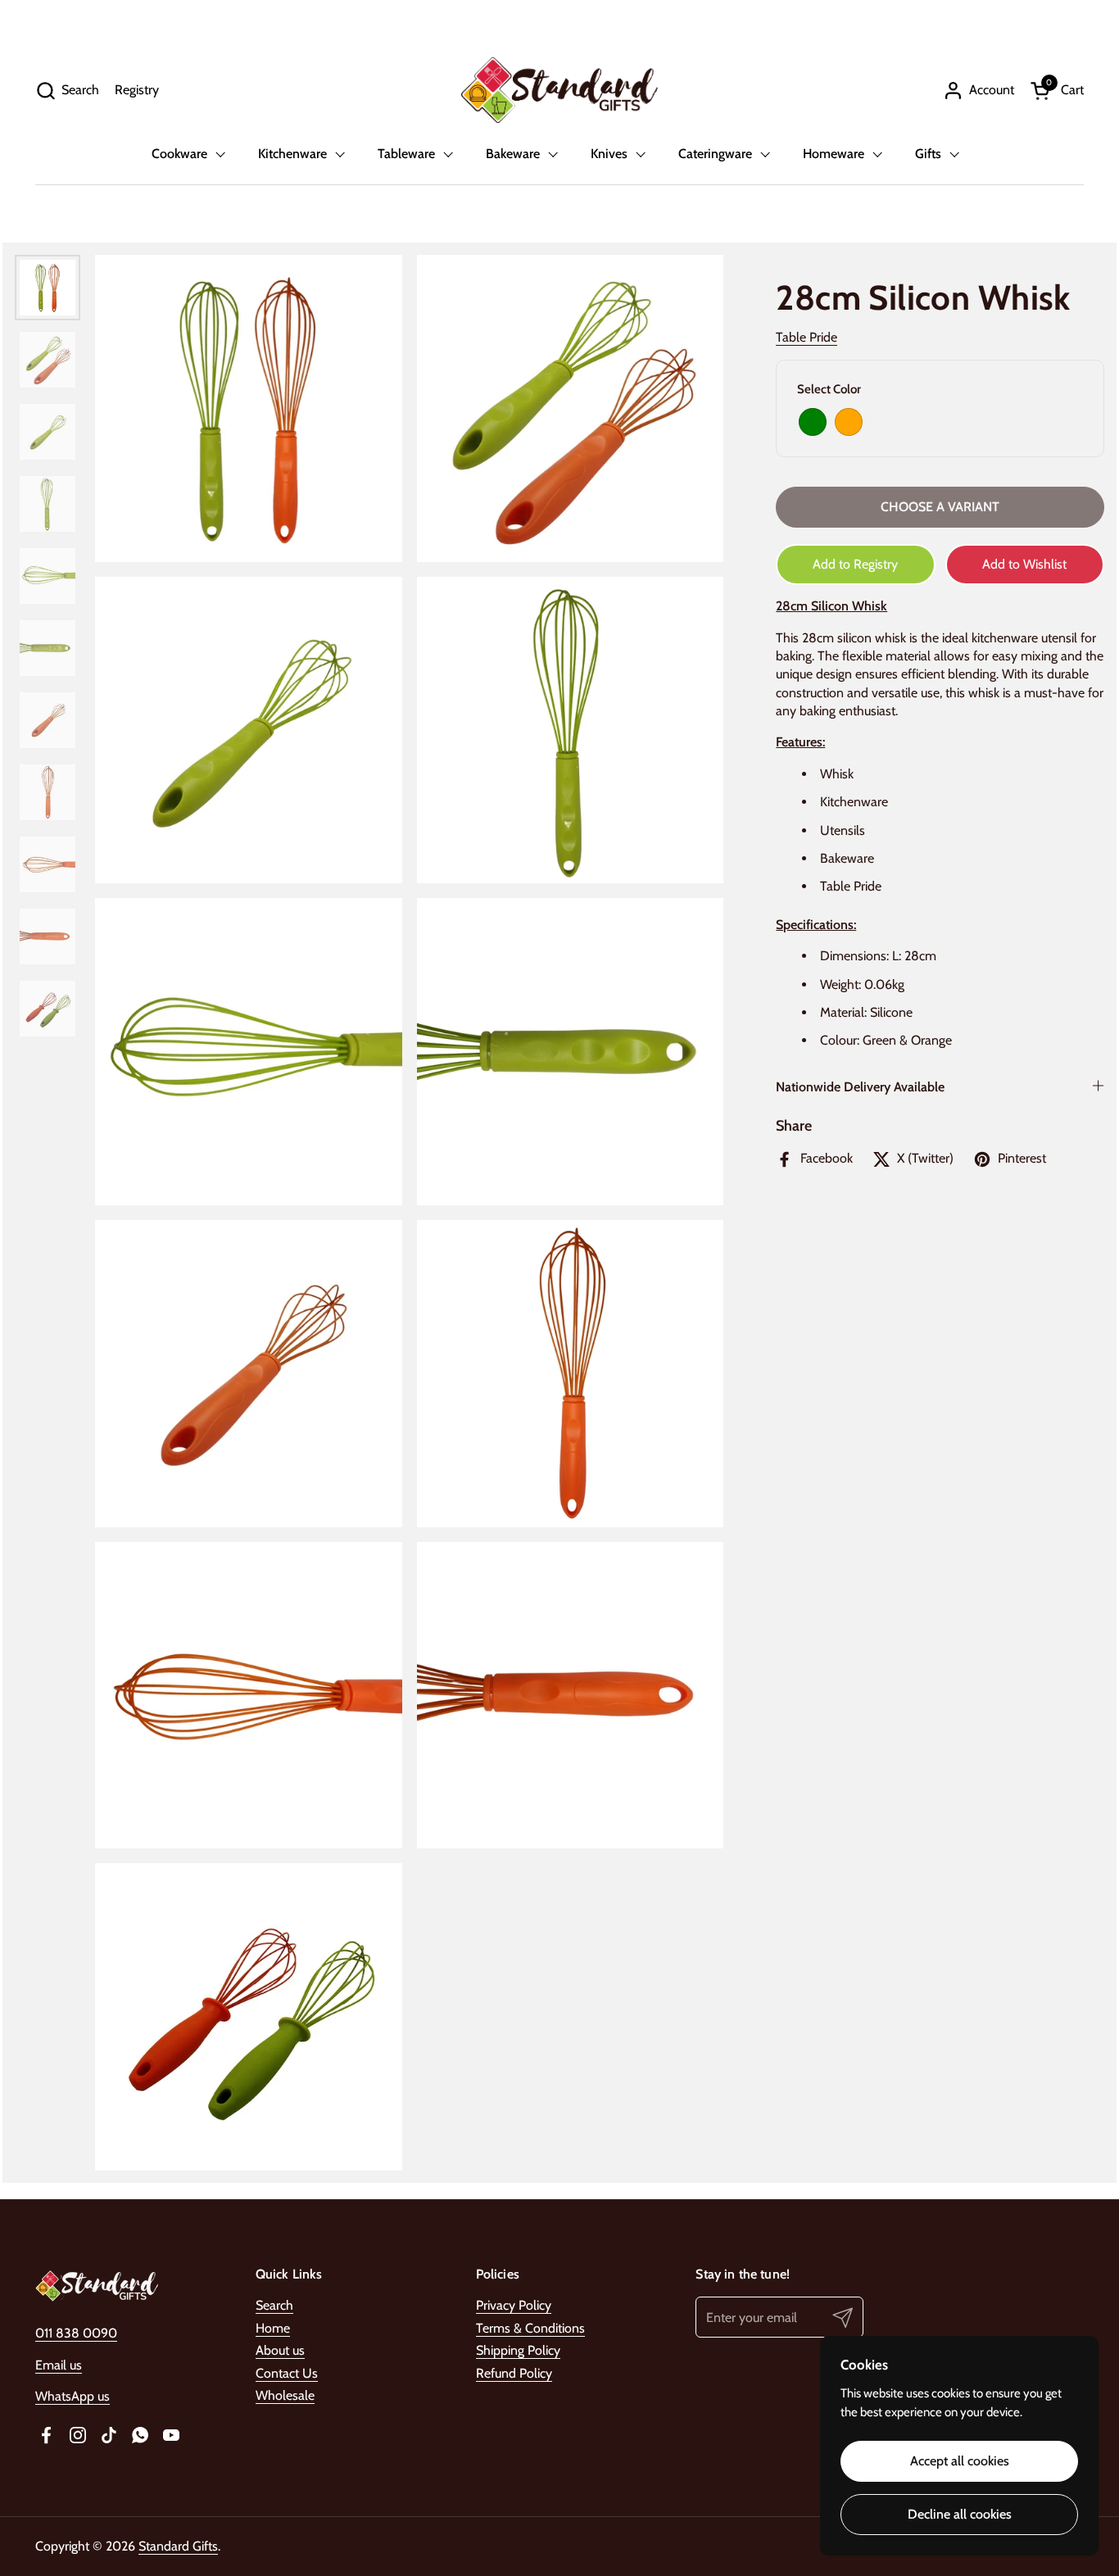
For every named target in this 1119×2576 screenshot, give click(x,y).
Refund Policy (514, 2373)
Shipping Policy (518, 2350)
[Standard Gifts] (559, 90)
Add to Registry (855, 564)
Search (274, 2305)
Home (273, 2328)
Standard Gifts (178, 2546)
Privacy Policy (514, 2305)
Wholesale (285, 2395)
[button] (67, 91)
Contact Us (287, 2373)
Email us (59, 2365)
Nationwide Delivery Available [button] (860, 1087)
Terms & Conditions (530, 2328)
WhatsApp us (72, 2396)
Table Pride (806, 338)
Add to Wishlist (1024, 564)
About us (280, 2350)
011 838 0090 (76, 2333)
